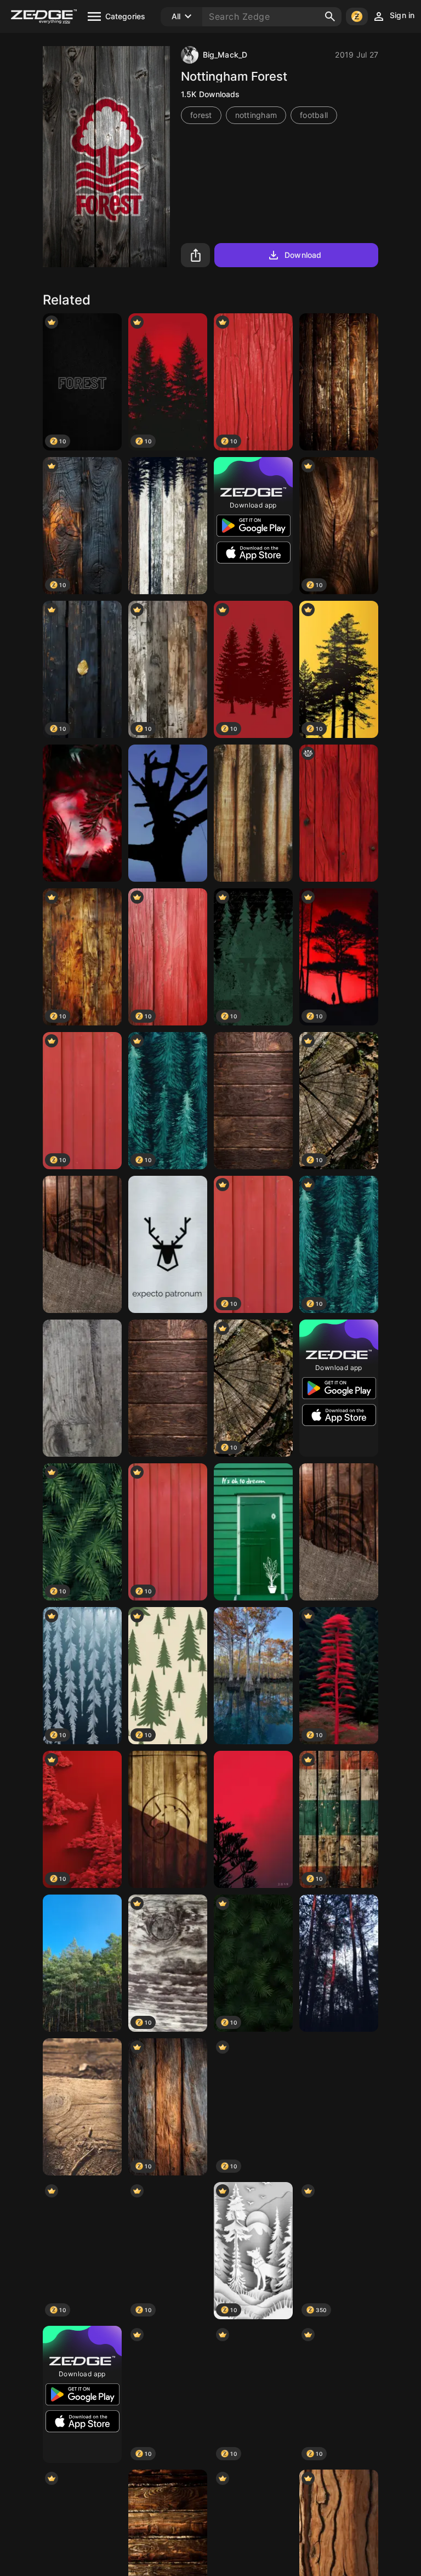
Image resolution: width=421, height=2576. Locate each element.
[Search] (330, 16)
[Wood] (339, 382)
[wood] (253, 813)
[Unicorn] (168, 1819)
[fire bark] (339, 1963)
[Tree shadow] (168, 813)
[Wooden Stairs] (82, 2107)
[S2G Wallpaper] (82, 1244)
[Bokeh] (82, 813)
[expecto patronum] (168, 1244)
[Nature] (339, 2107)
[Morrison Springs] (253, 1676)
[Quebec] (168, 526)
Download (303, 255)
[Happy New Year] (253, 1819)
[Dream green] (253, 1532)
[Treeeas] (82, 1963)
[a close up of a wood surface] (339, 813)
